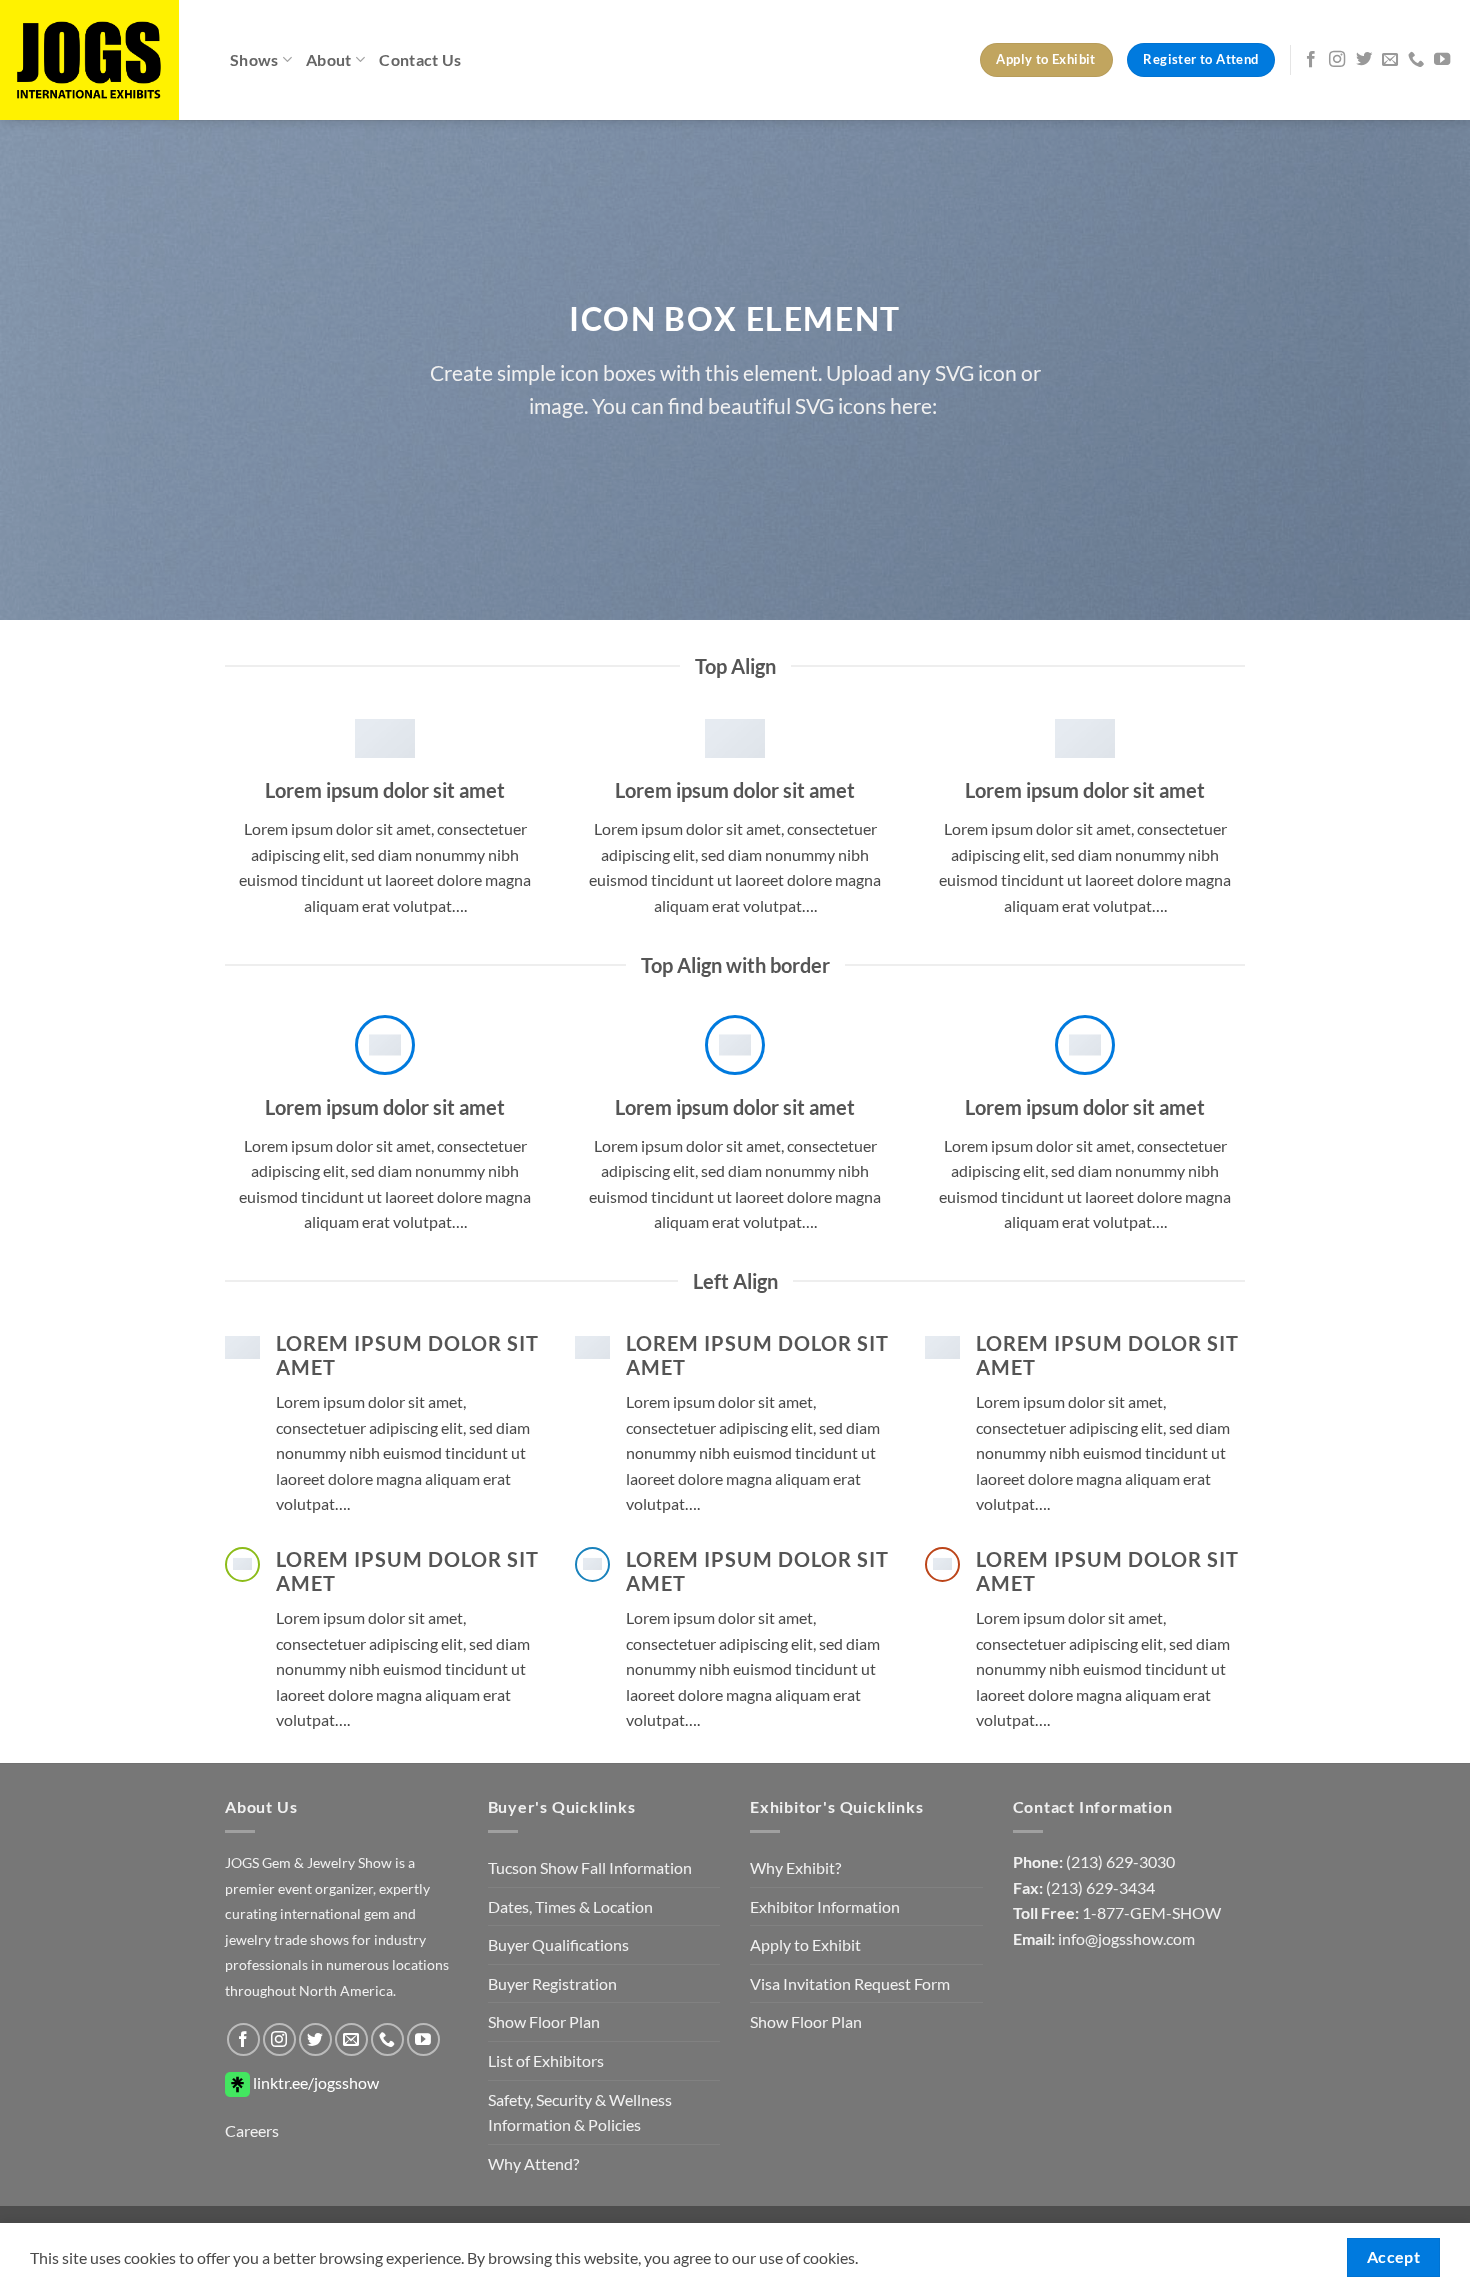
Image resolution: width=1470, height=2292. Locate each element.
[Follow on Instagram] (1337, 60)
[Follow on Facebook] (1311, 60)
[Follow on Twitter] (1364, 60)
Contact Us (420, 59)
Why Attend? (533, 2163)
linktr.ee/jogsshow (314, 2082)
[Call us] (1416, 60)
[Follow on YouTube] (1442, 60)
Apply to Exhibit (805, 1944)
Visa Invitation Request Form (850, 1983)
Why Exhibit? (795, 1867)
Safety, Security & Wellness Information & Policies (580, 2112)
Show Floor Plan (544, 2021)
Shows (254, 59)
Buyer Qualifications (558, 1944)
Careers (252, 2130)
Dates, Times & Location (570, 1906)
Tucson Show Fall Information (590, 1867)
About (329, 59)
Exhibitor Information (825, 1906)
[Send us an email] (1390, 60)
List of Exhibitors (546, 2060)
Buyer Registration (552, 1983)
